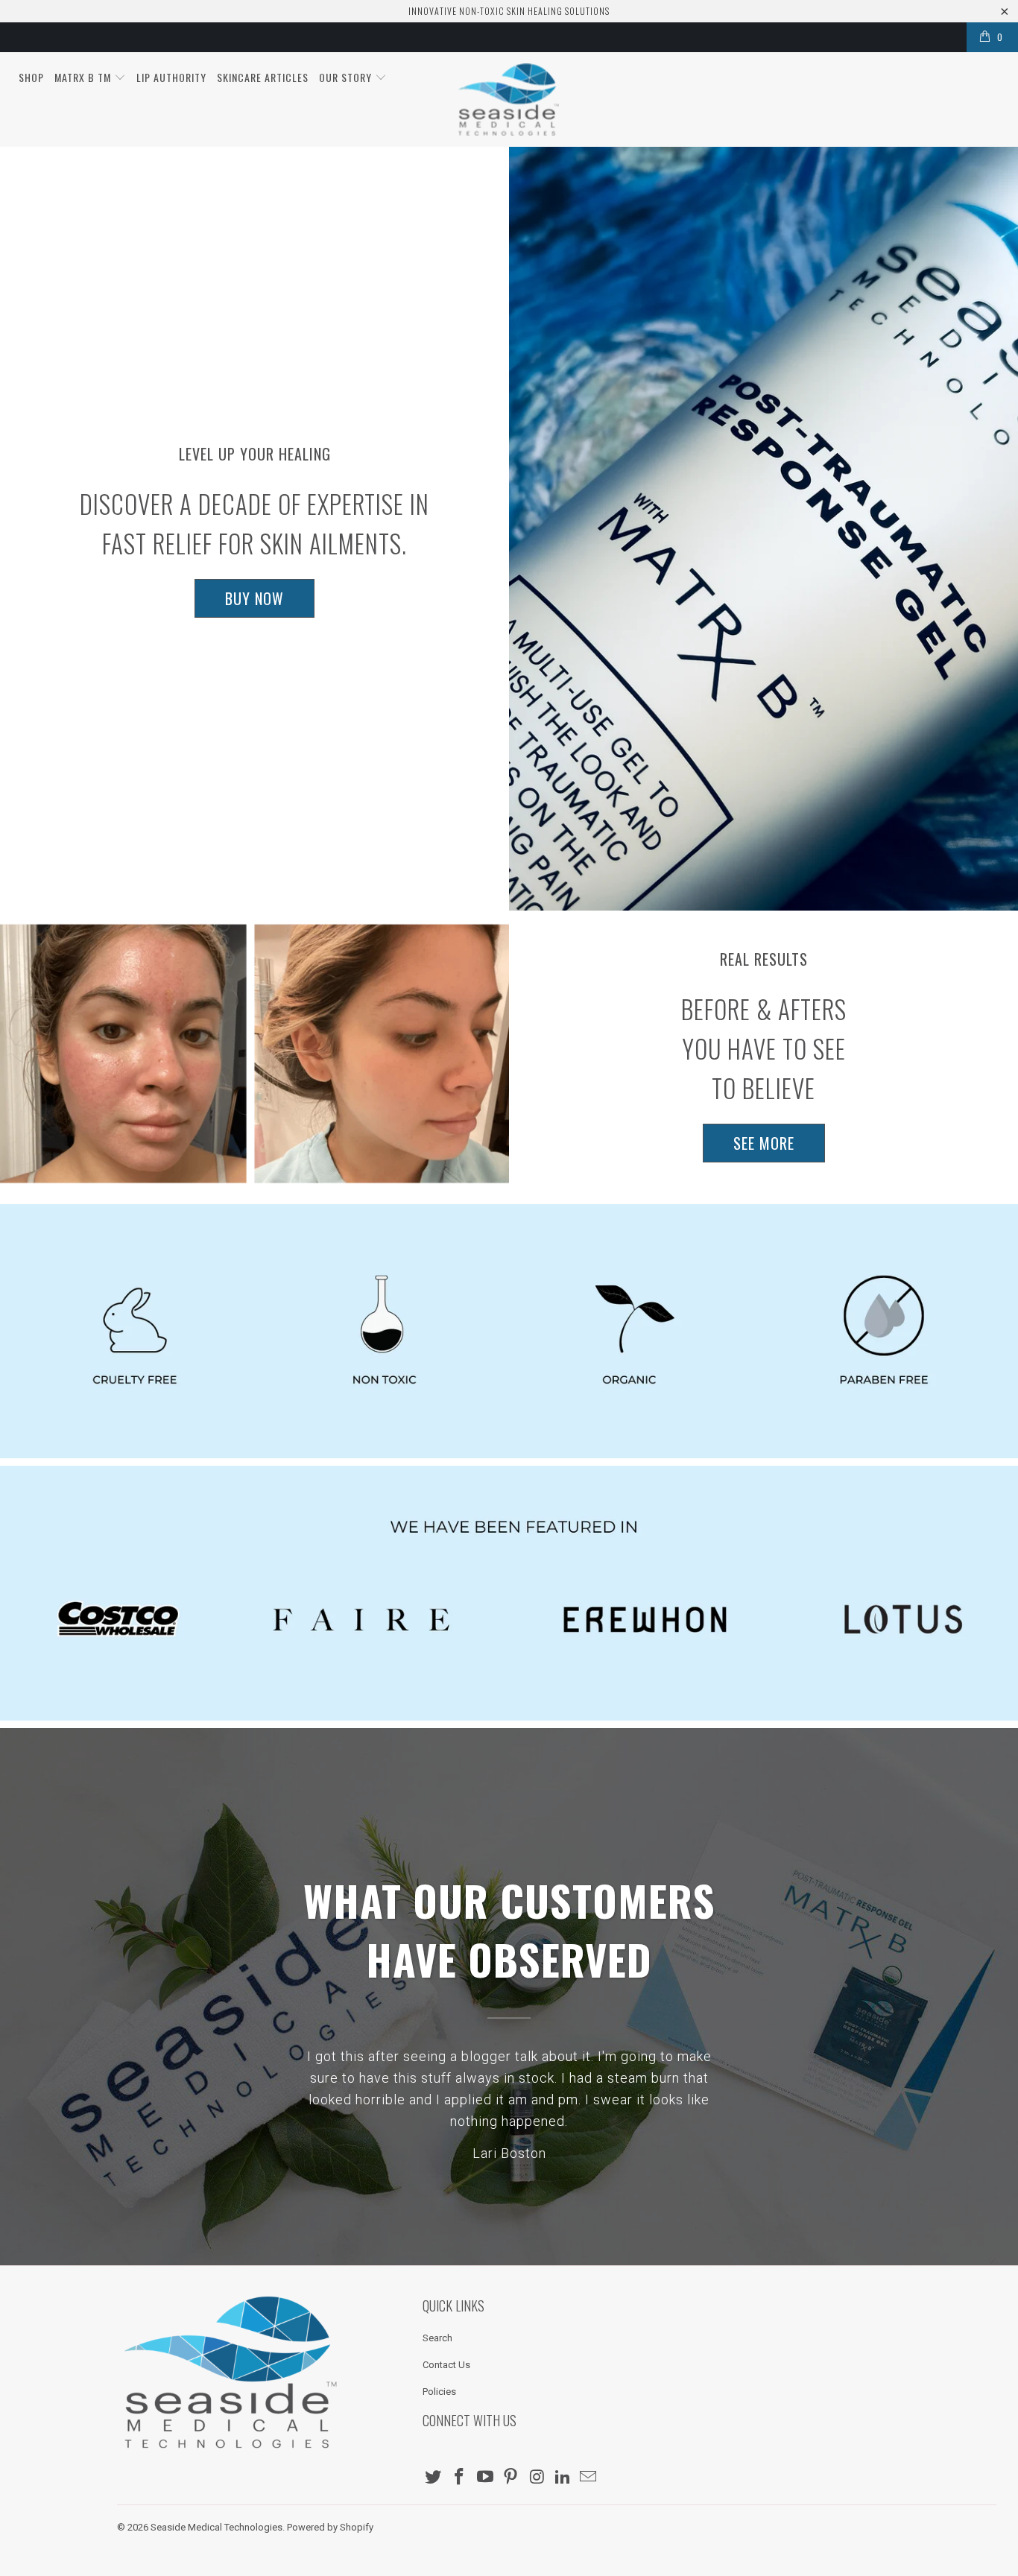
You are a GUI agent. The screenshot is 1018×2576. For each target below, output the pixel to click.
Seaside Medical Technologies (216, 2527)
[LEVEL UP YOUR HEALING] (763, 529)
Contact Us (446, 2365)
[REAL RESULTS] (255, 1054)
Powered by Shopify (330, 2527)
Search (437, 2338)
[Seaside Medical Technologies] (509, 99)
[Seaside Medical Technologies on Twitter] (434, 2478)
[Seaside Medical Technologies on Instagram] (537, 2478)
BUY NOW (255, 598)
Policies (439, 2392)
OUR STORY (347, 77)
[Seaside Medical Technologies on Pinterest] (511, 2478)
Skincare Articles (263, 77)
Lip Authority (171, 77)
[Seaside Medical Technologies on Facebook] (460, 2478)
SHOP (31, 77)
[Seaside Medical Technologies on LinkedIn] (563, 2478)
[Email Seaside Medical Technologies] (589, 2478)
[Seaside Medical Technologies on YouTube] (485, 2478)
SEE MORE (764, 1143)
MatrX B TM (84, 77)
